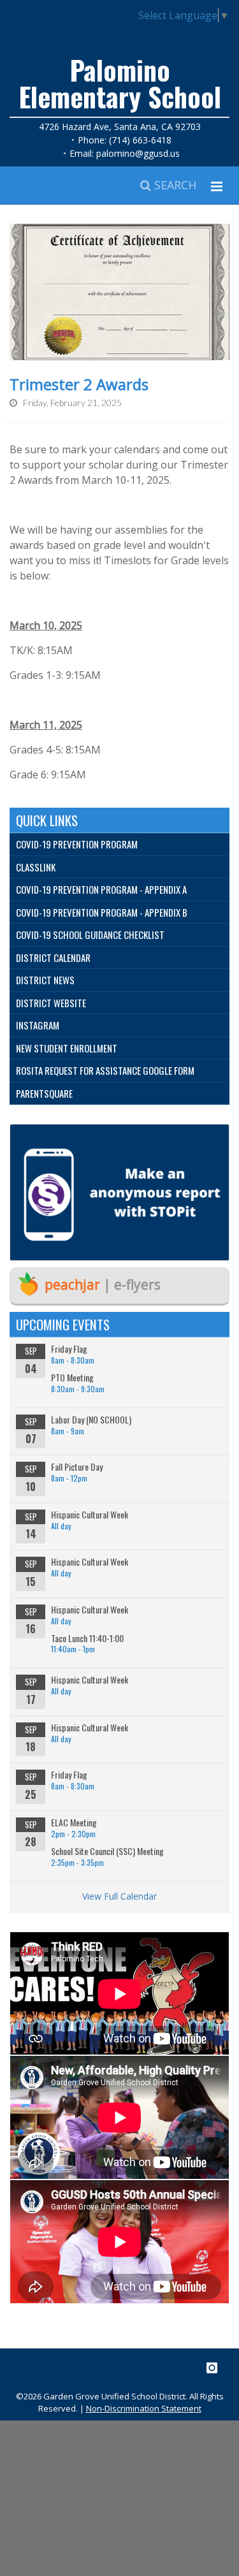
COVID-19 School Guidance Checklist (90, 935)
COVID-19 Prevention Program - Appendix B (102, 912)
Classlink (36, 867)
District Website (51, 1003)
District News (45, 980)
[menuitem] (119, 845)
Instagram (38, 1025)
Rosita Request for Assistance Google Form (105, 1070)
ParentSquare (44, 1093)
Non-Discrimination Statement (144, 2408)
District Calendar (53, 957)
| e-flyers (103, 1284)
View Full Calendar (119, 1896)
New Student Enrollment (67, 1048)
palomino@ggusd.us (138, 153)
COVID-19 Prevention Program (77, 844)
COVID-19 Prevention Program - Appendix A (101, 889)
